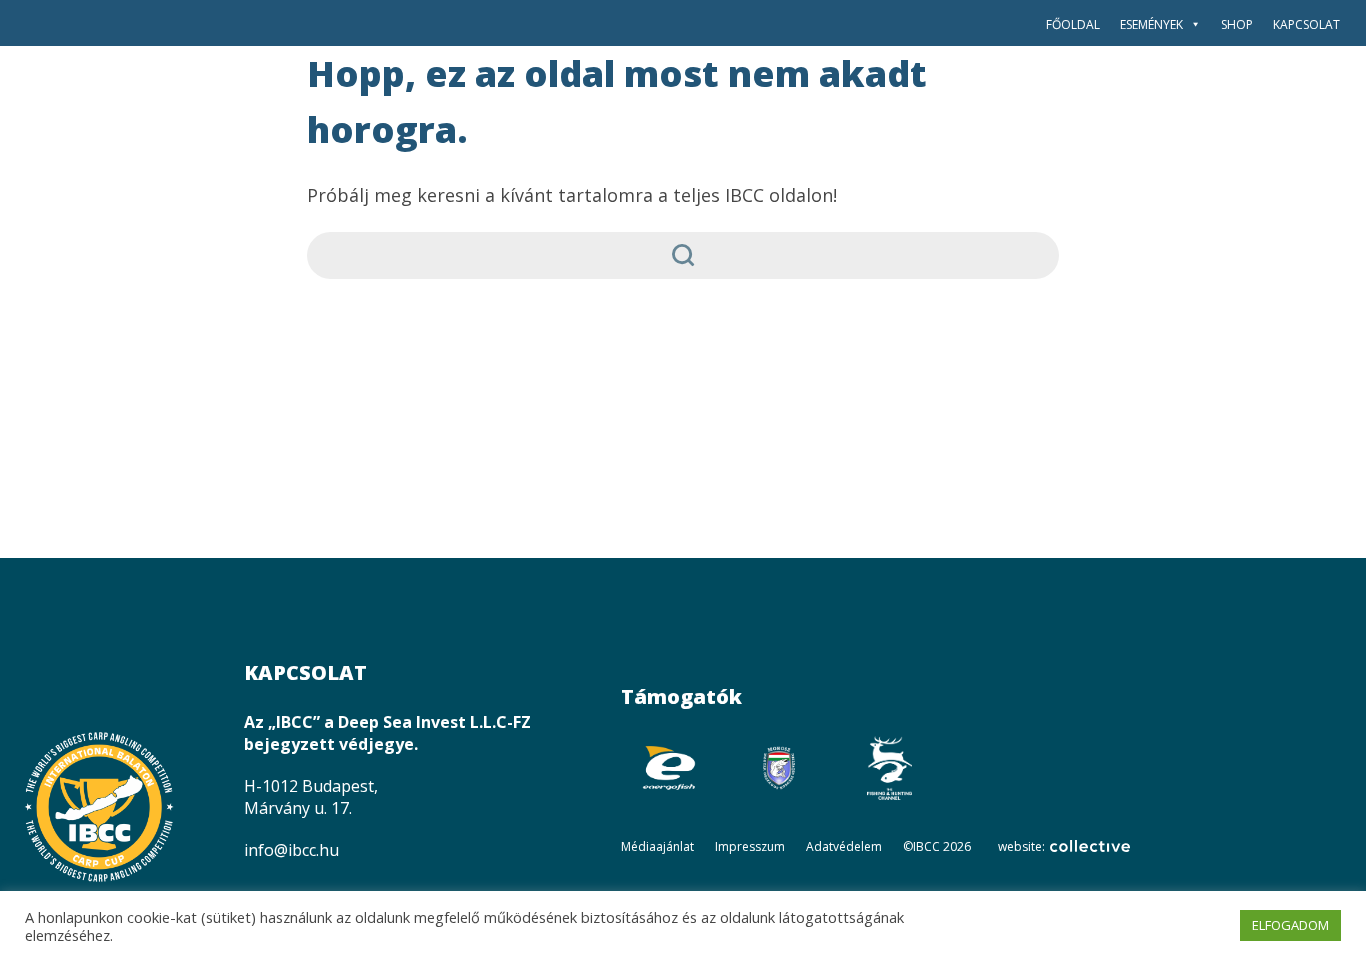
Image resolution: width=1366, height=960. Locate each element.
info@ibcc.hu (291, 850)
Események (1151, 24)
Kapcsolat (1306, 24)
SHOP (1237, 24)
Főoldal (1073, 24)
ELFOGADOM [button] (1290, 925)
